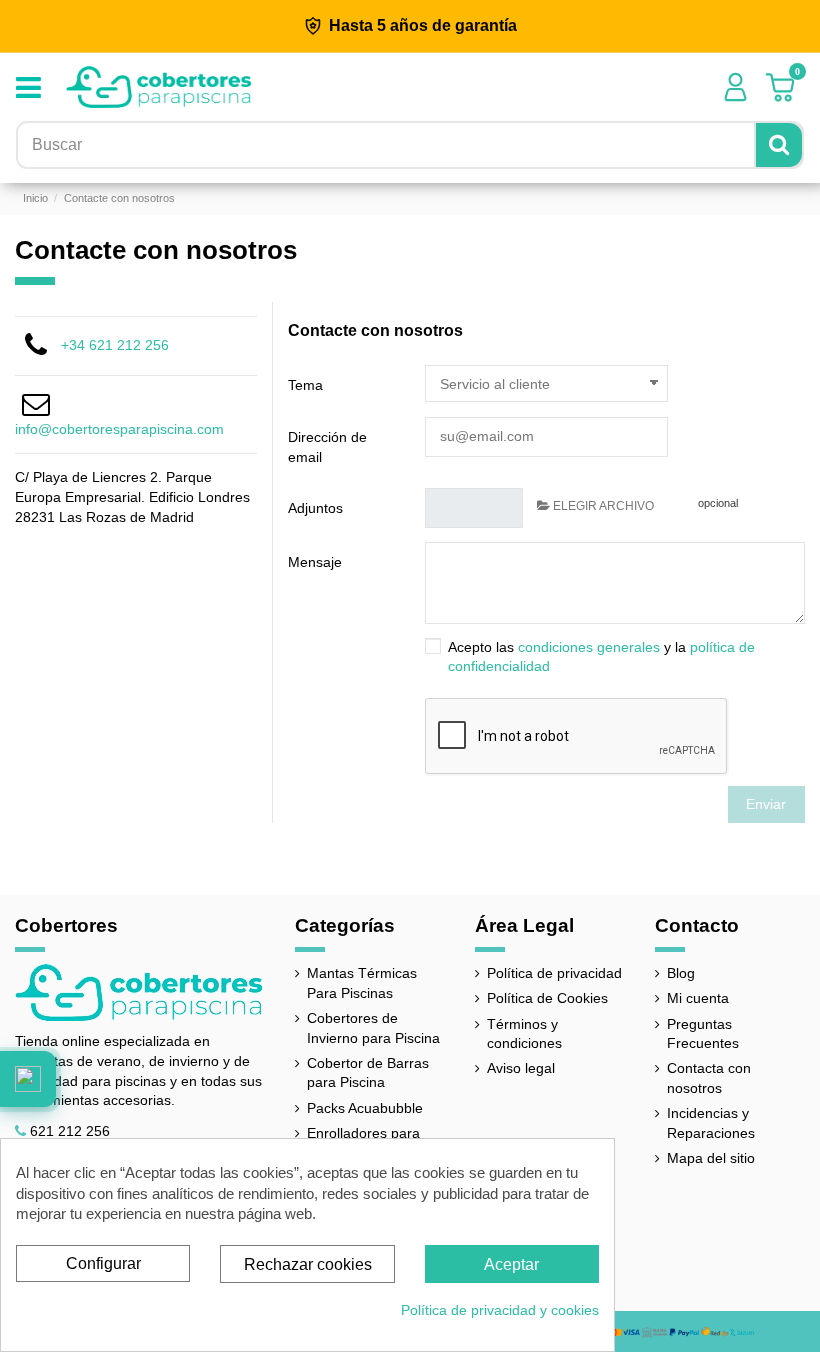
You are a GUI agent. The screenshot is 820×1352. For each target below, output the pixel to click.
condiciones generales (589, 647)
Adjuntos (315, 508)
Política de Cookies (547, 998)
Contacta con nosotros (709, 1078)
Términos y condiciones (524, 1034)
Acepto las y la (601, 657)
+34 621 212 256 (115, 345)
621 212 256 (70, 1131)
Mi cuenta (698, 998)
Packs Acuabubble (365, 1108)
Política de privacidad (554, 973)
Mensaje (315, 562)
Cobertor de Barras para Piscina (368, 1073)
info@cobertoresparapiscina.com (119, 429)
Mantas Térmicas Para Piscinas (362, 983)
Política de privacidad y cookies (500, 1310)
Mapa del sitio (711, 1158)
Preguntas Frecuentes (703, 1034)
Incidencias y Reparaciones (711, 1123)
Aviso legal (521, 1068)
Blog (681, 973)
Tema (305, 385)
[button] (28, 1079)
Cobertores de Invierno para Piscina (373, 1028)
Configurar (103, 1263)
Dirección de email (327, 447)
